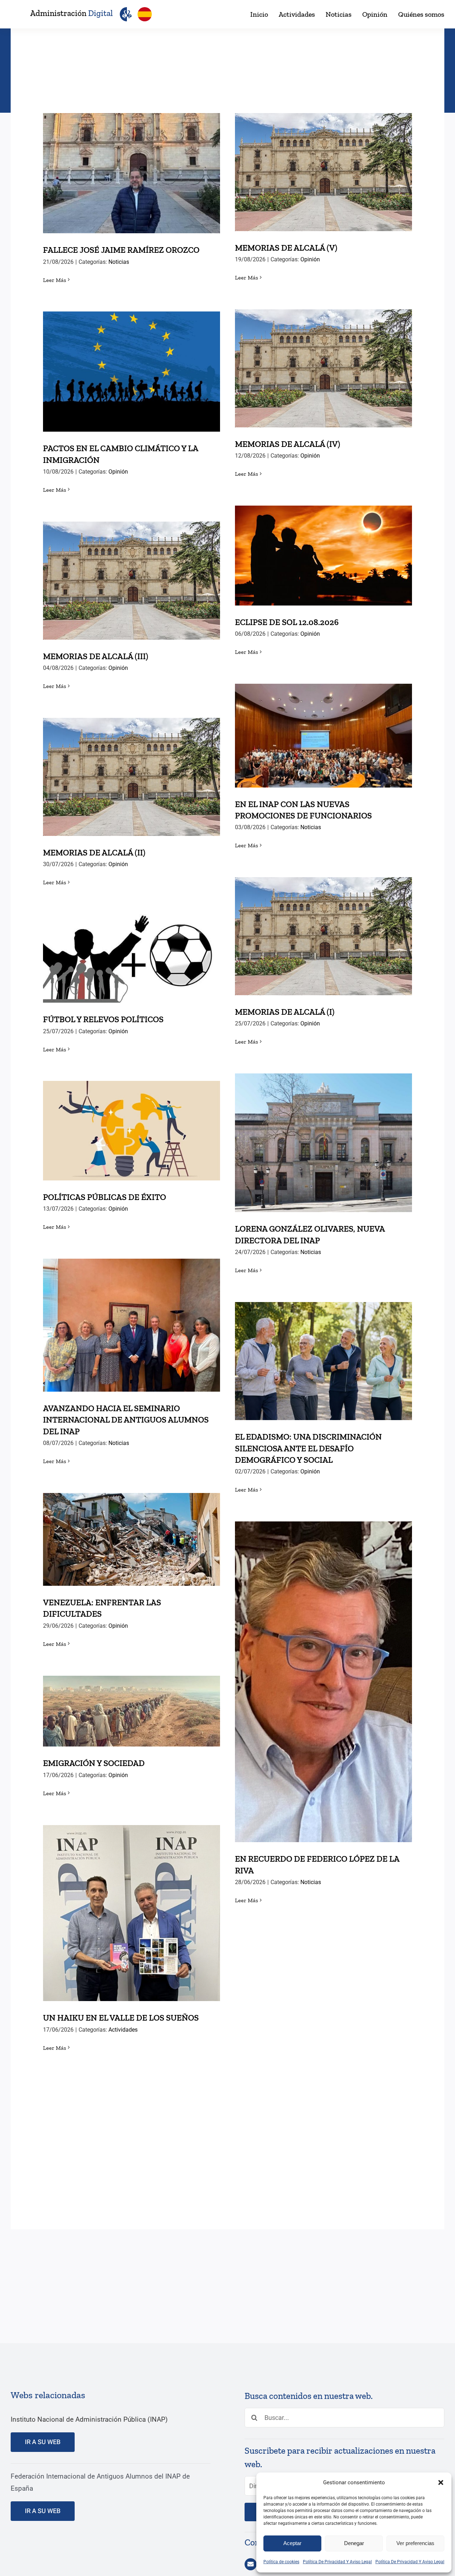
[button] (441, 2482)
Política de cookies (281, 2562)
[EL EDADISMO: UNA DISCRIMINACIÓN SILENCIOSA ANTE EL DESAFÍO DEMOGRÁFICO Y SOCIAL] (323, 1361)
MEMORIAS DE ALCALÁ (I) (324, 929)
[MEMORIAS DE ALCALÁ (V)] (323, 172)
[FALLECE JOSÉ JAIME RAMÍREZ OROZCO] (132, 173)
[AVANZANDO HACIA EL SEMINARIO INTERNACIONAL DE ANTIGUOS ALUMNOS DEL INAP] (132, 1325)
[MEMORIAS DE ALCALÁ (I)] (323, 936)
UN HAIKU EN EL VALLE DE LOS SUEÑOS (132, 1906)
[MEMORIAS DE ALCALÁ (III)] (132, 581)
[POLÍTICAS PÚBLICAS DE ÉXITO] (132, 1131)
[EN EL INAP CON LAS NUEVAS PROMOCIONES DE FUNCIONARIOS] (323, 736)
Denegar (354, 2543)
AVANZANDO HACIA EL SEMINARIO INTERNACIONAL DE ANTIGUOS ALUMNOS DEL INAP (132, 1307)
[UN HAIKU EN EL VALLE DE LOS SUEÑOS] (132, 1913)
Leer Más (55, 280)
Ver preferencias (415, 2543)
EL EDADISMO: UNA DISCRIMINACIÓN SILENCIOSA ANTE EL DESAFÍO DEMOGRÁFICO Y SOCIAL (324, 1343)
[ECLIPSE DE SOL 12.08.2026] (323, 556)
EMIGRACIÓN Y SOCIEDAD (132, 1704)
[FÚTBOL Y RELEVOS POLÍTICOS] (132, 958)
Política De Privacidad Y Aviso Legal (337, 2562)
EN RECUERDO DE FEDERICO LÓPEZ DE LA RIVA (324, 1669)
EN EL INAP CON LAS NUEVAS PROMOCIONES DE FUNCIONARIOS (324, 723)
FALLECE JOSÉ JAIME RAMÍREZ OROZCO (132, 166)
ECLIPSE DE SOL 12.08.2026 (324, 548)
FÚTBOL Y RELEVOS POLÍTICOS (132, 951)
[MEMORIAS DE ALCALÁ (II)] (132, 777)
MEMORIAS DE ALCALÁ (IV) (324, 361)
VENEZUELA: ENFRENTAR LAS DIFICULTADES (132, 1527)
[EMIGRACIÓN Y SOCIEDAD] (132, 1711)
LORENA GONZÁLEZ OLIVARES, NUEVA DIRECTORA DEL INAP (324, 1130)
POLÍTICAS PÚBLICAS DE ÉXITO (132, 1123)
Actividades (123, 2030)
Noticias (119, 262)
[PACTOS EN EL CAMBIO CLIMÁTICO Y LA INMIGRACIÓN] (132, 372)
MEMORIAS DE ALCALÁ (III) (132, 573)
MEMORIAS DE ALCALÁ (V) (324, 165)
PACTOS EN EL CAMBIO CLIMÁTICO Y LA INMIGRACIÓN (132, 359)
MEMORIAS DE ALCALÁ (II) (132, 770)
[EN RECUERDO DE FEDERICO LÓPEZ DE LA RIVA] (323, 1682)
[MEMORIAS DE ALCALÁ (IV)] (323, 368)
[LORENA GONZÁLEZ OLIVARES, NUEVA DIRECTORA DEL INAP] (323, 1143)
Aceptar (292, 2543)
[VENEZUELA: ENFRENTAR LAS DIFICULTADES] (132, 1539)
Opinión (310, 259)
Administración (71, 13)
